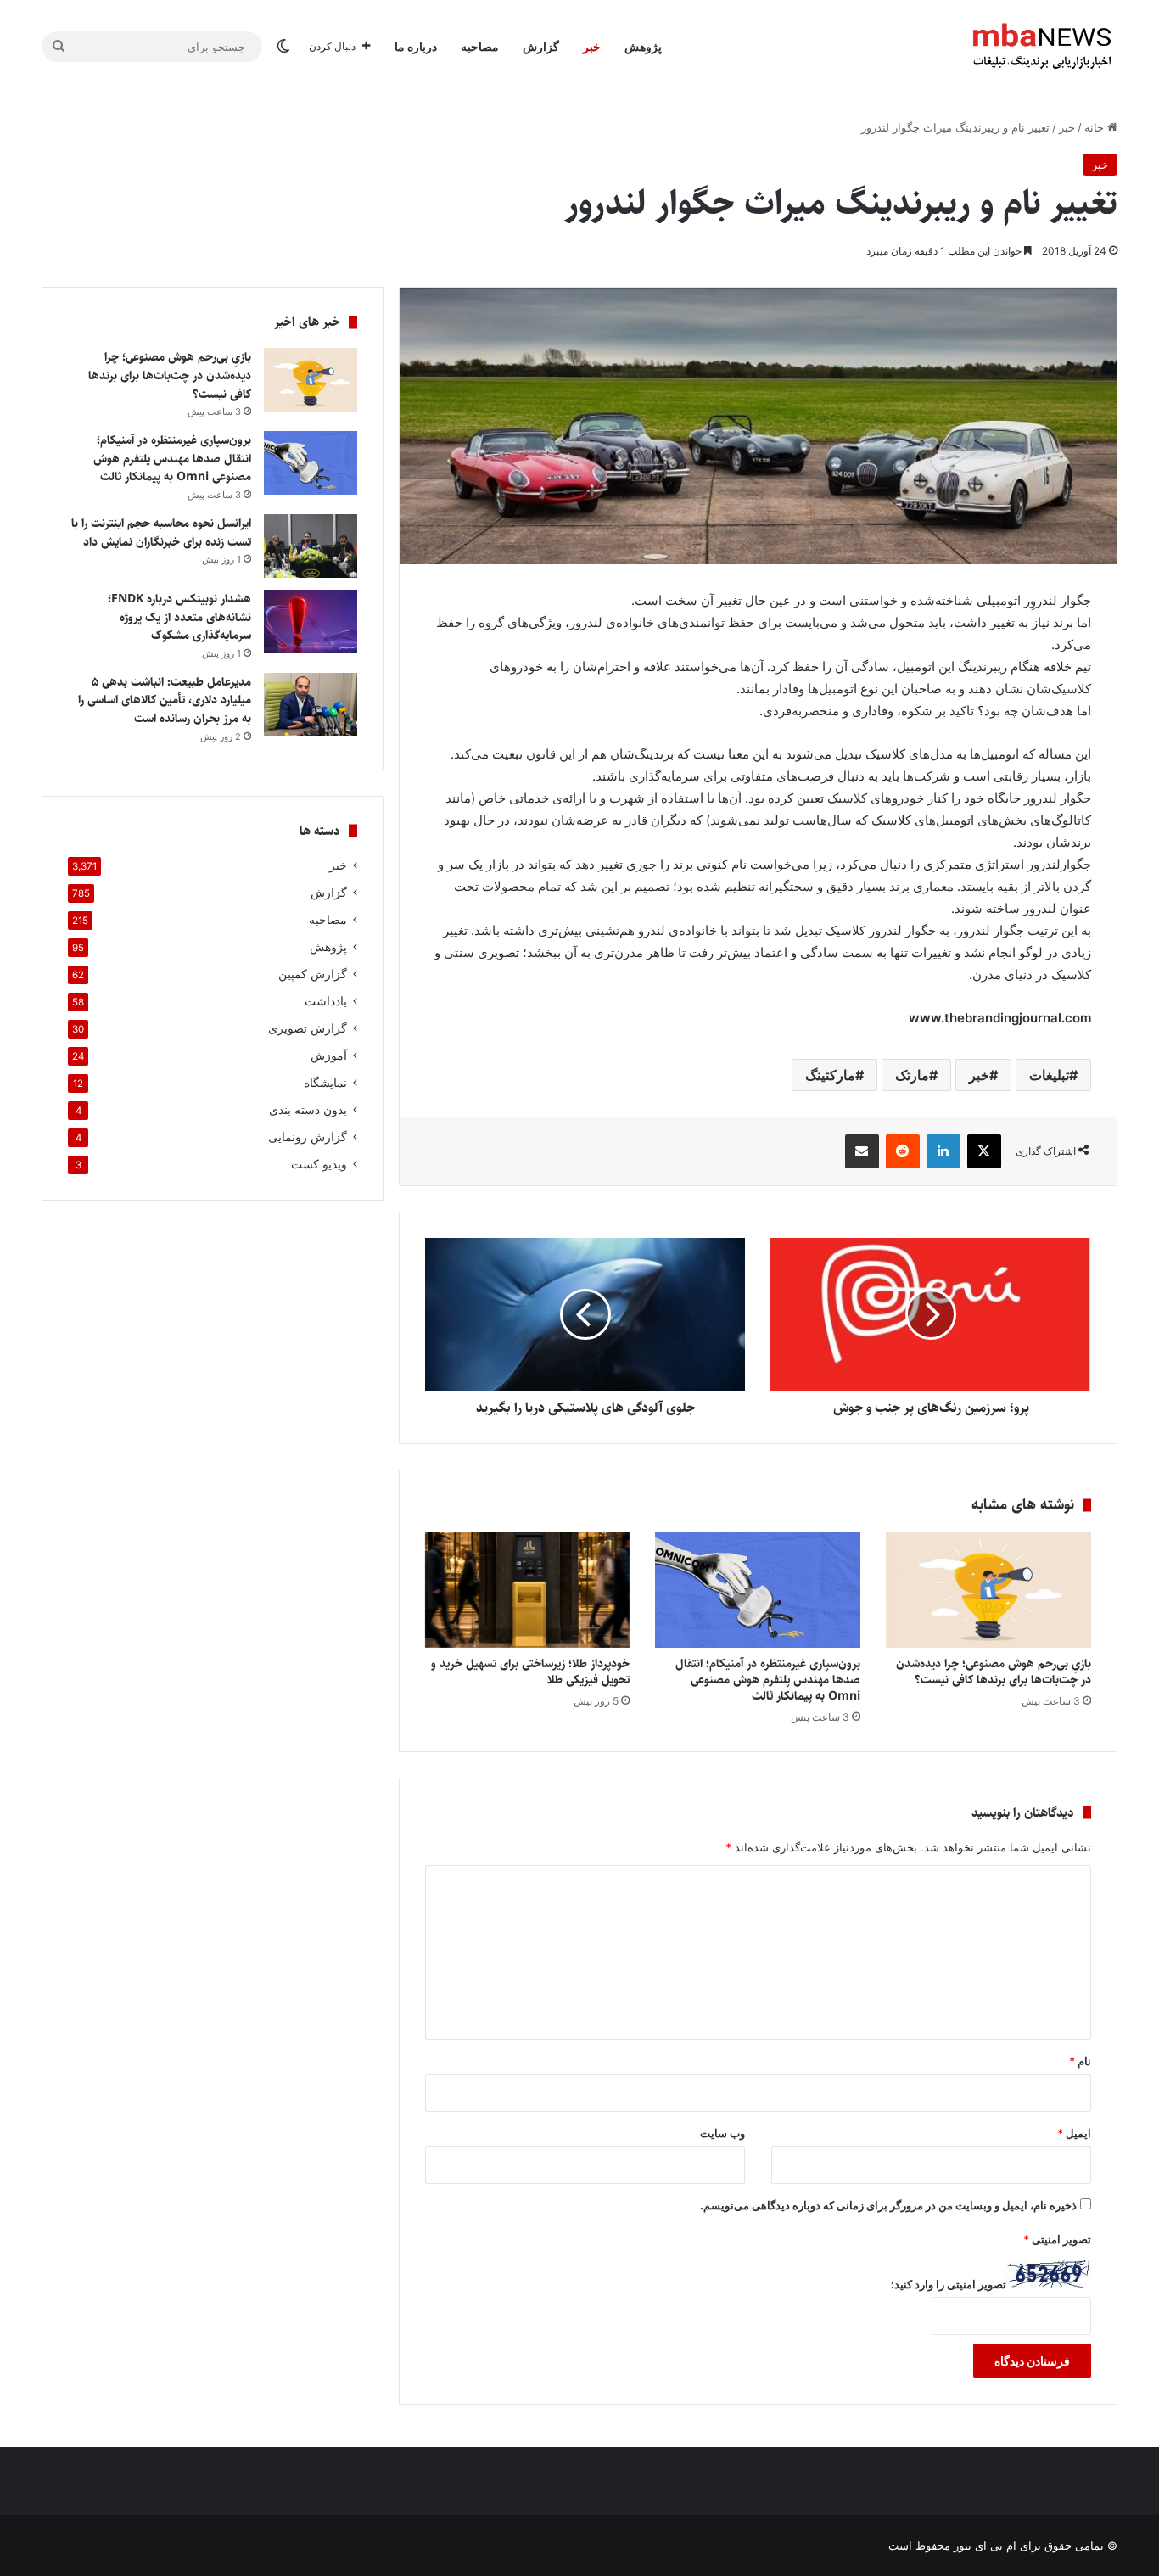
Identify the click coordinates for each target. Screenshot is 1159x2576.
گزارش (541, 46)
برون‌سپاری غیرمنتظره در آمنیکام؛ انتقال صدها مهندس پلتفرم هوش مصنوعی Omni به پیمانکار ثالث (768, 1680)
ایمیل (1074, 2133)
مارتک (912, 1075)
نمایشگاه (325, 1083)
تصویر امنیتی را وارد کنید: (949, 2284)
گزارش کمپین (313, 974)
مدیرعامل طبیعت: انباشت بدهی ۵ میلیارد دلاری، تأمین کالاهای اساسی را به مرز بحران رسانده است (165, 700)
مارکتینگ (830, 1075)
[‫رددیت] (903, 1151)
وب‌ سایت (722, 2133)
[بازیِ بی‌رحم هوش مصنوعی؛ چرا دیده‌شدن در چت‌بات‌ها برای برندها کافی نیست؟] (988, 1589)
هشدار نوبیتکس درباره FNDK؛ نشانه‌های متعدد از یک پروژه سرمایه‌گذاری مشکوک (179, 617)
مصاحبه (480, 46)
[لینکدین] (943, 1151)
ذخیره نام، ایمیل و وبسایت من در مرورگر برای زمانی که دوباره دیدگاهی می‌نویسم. (888, 2205)
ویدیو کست (319, 1164)
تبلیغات (1049, 1075)
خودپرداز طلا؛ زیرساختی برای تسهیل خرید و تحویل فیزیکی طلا (530, 1672)
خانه (1096, 127)
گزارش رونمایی (308, 1137)
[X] (984, 1151)
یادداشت (326, 1001)
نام (1080, 2061)
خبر (592, 46)
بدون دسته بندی (308, 1110)
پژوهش (643, 46)
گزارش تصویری (308, 1028)
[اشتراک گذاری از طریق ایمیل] (862, 1151)
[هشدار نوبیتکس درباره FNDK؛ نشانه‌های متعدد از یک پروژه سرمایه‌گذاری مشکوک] (311, 622)
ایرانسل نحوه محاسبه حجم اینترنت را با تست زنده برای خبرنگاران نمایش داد (161, 533)
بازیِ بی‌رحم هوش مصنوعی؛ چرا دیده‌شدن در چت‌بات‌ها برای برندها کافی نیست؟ (994, 1672)
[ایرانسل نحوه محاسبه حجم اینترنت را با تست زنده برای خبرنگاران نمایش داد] (311, 546)
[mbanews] (1042, 47)
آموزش (329, 1056)
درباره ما (416, 46)
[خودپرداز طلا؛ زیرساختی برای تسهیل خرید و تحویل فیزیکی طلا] (528, 1589)
